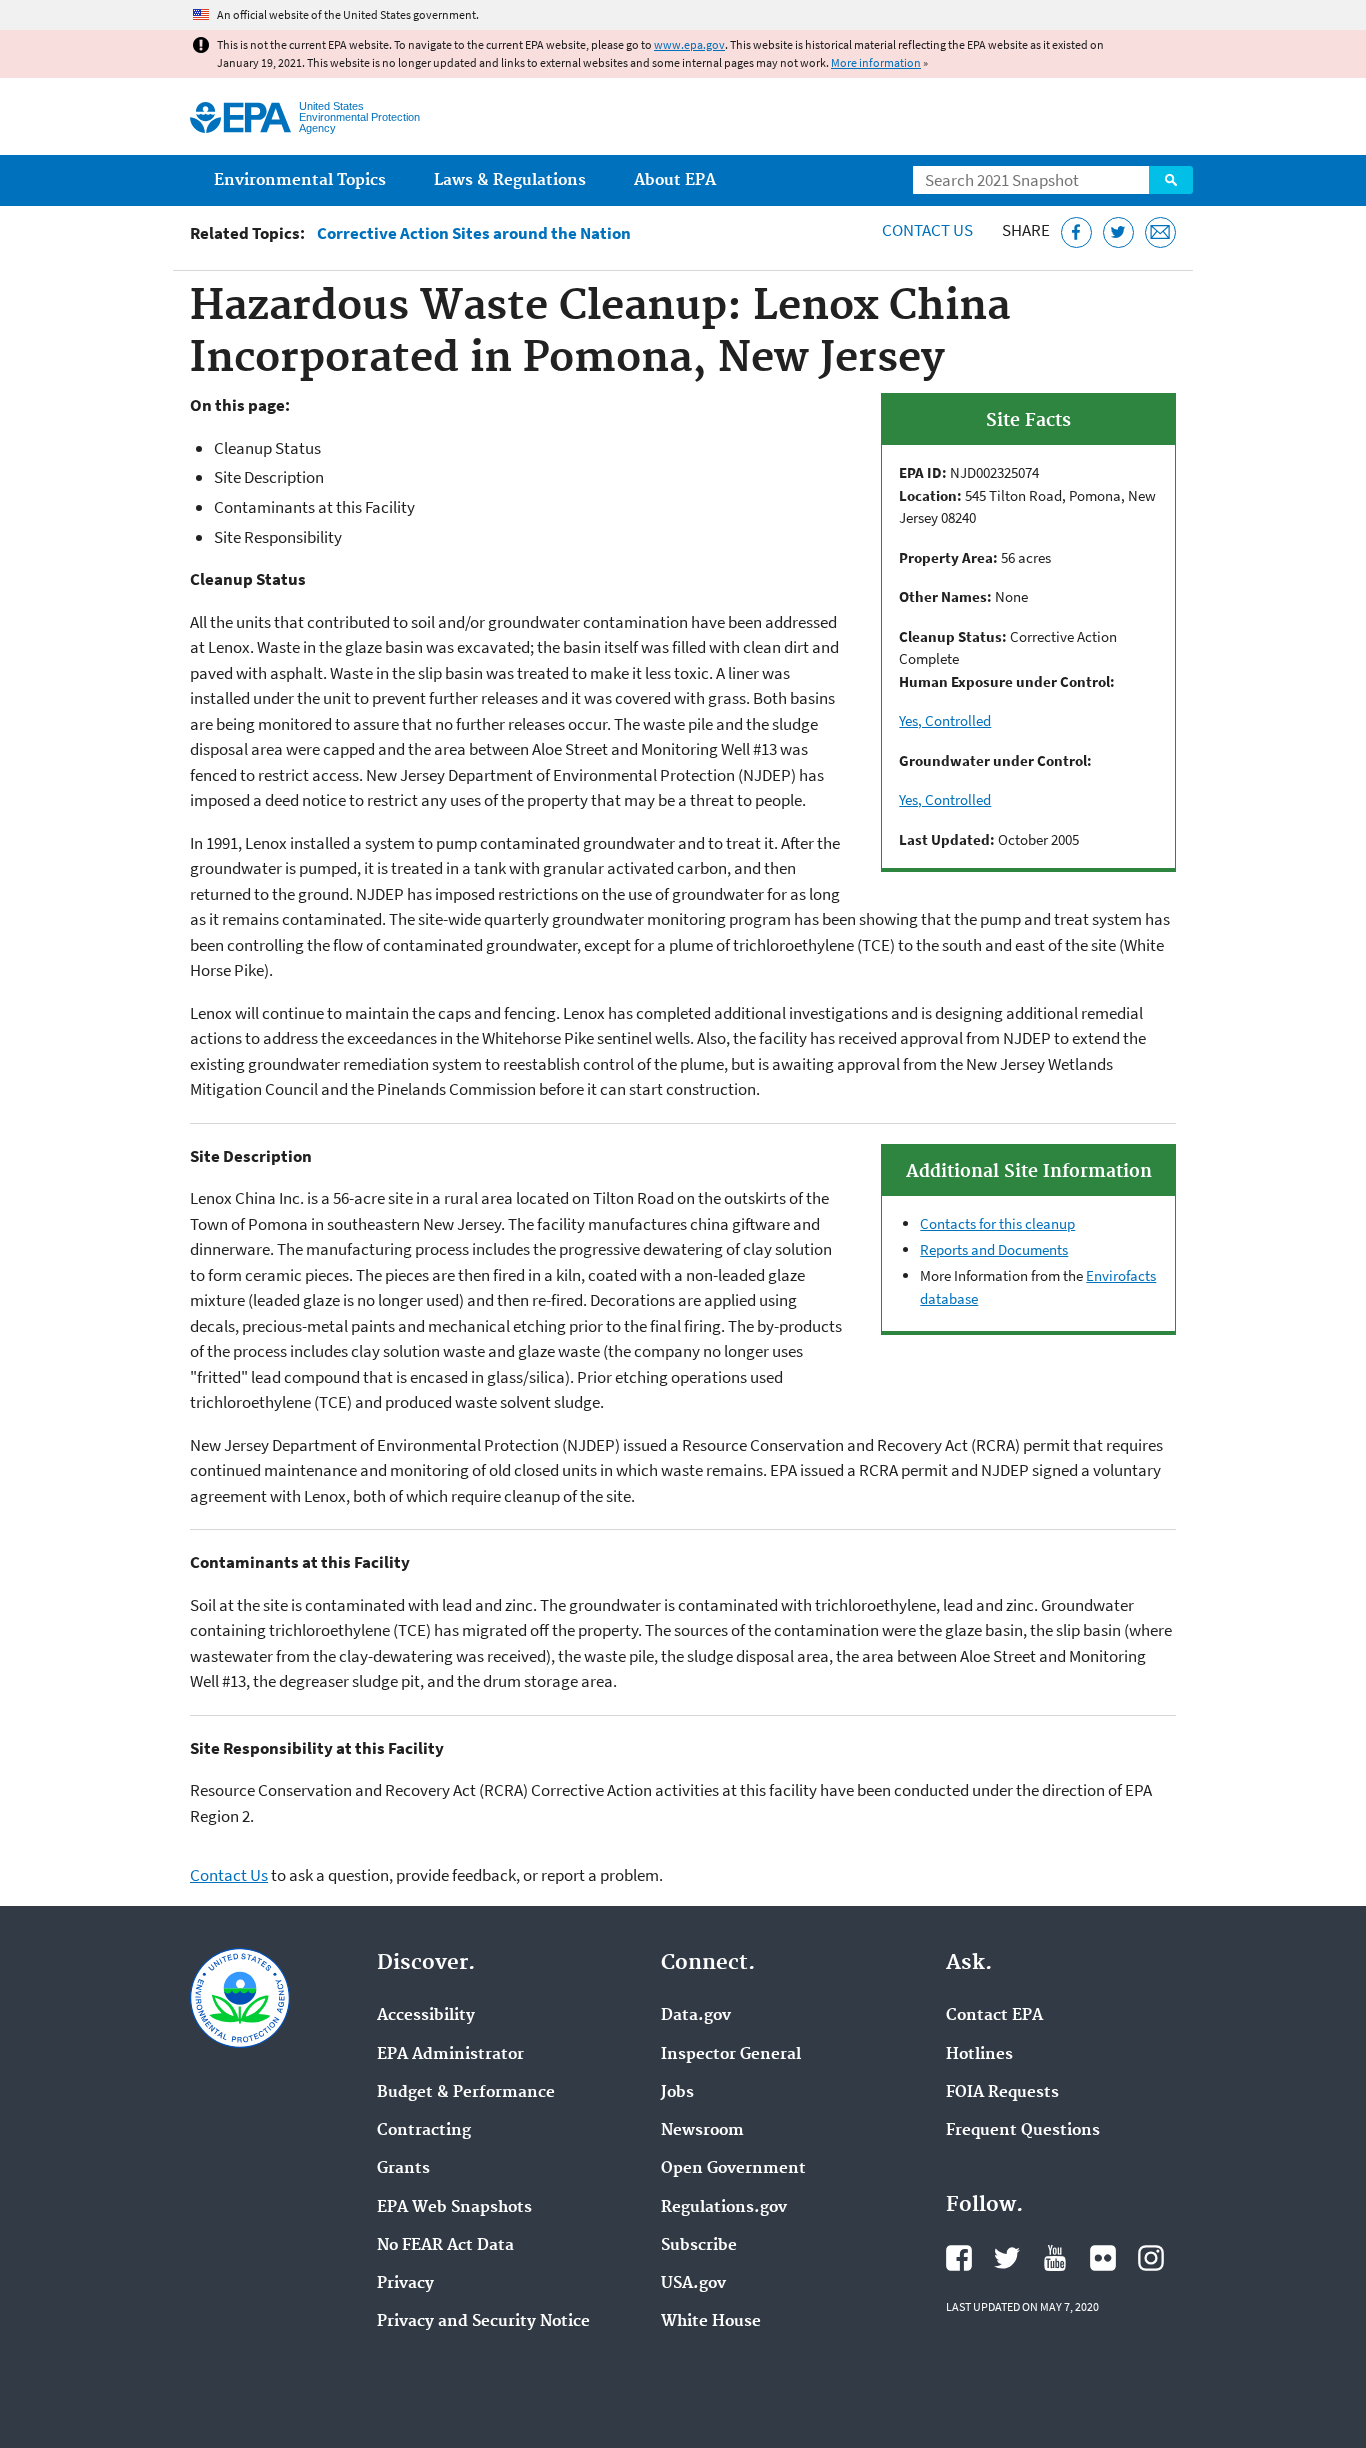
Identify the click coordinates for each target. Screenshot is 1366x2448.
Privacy (405, 2284)
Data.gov (696, 2016)
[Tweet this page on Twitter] (1118, 232)
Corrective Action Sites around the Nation (474, 233)
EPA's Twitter (1007, 2258)
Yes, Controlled (945, 720)
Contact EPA (994, 2016)
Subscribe (699, 2246)
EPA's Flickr (1103, 2258)
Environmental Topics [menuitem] (300, 180)
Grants (403, 2169)
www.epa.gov (689, 44)
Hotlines (979, 2055)
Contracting (424, 2131)
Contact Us (927, 230)
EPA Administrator (450, 2055)
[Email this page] (1160, 232)
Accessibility (426, 2016)
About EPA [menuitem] (675, 180)
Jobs (677, 2093)
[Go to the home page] (240, 117)
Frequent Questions (1023, 2131)
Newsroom (702, 2131)
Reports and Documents (994, 1249)
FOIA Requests (1002, 2093)
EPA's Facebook (959, 2258)
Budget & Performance (466, 2093)
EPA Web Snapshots (454, 2208)
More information (876, 62)
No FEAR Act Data (445, 2246)
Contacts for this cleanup (997, 1223)
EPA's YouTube (1055, 2258)
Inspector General (731, 2055)
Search (1171, 180)
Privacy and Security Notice (483, 2322)
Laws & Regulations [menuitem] (510, 180)
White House (711, 2322)
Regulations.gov (724, 2208)
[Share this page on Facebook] (1076, 232)
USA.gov (693, 2284)
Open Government (733, 2169)
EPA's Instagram (1151, 2258)
